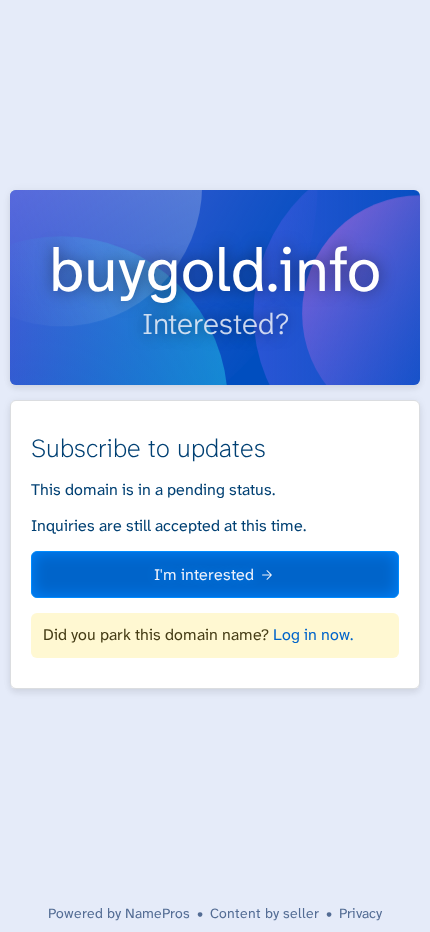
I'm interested (204, 574)
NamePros (157, 913)
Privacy (360, 913)
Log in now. (313, 634)
